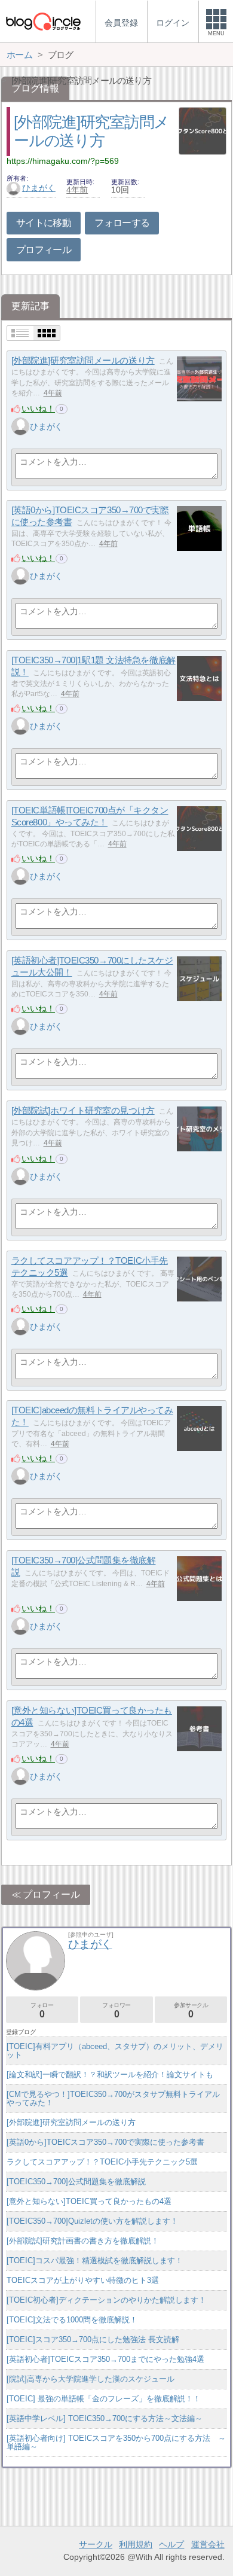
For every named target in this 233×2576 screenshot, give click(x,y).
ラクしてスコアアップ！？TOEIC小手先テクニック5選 (102, 2162)
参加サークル (191, 2011)
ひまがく (39, 188)
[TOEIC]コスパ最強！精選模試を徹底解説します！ (95, 2261)
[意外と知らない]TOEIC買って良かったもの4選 (89, 2201)
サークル (96, 2544)
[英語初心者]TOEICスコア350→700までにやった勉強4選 (105, 2359)
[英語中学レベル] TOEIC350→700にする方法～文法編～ (105, 2418)
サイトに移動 (44, 223)
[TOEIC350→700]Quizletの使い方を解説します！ (92, 2221)
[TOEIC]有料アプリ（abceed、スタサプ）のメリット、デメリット (115, 2051)
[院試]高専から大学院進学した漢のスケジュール (91, 2379)
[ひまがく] (20, 426)
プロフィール (44, 250)
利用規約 (136, 2544)
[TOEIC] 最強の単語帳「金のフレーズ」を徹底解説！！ (104, 2399)
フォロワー (116, 2011)
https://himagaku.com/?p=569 (63, 161)
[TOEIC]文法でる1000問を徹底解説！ (72, 2320)
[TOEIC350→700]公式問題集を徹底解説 (76, 2182)
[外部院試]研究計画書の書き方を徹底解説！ (83, 2241)
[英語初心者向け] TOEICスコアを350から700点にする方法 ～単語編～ (116, 2442)
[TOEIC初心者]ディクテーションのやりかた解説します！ (106, 2300)
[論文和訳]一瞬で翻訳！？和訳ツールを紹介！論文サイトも (110, 2074)
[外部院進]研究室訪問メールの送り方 (83, 360)
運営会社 (208, 2544)
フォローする (122, 223)
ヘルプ (171, 2544)
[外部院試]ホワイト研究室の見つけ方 (83, 1110)
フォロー (42, 2011)
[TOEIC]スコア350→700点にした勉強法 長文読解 (93, 2339)
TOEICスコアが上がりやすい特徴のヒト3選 (83, 2280)
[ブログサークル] (43, 21)
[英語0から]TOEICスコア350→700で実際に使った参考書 (105, 2142)
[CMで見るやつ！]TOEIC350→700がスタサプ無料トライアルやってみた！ (113, 2098)
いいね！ (38, 408)
